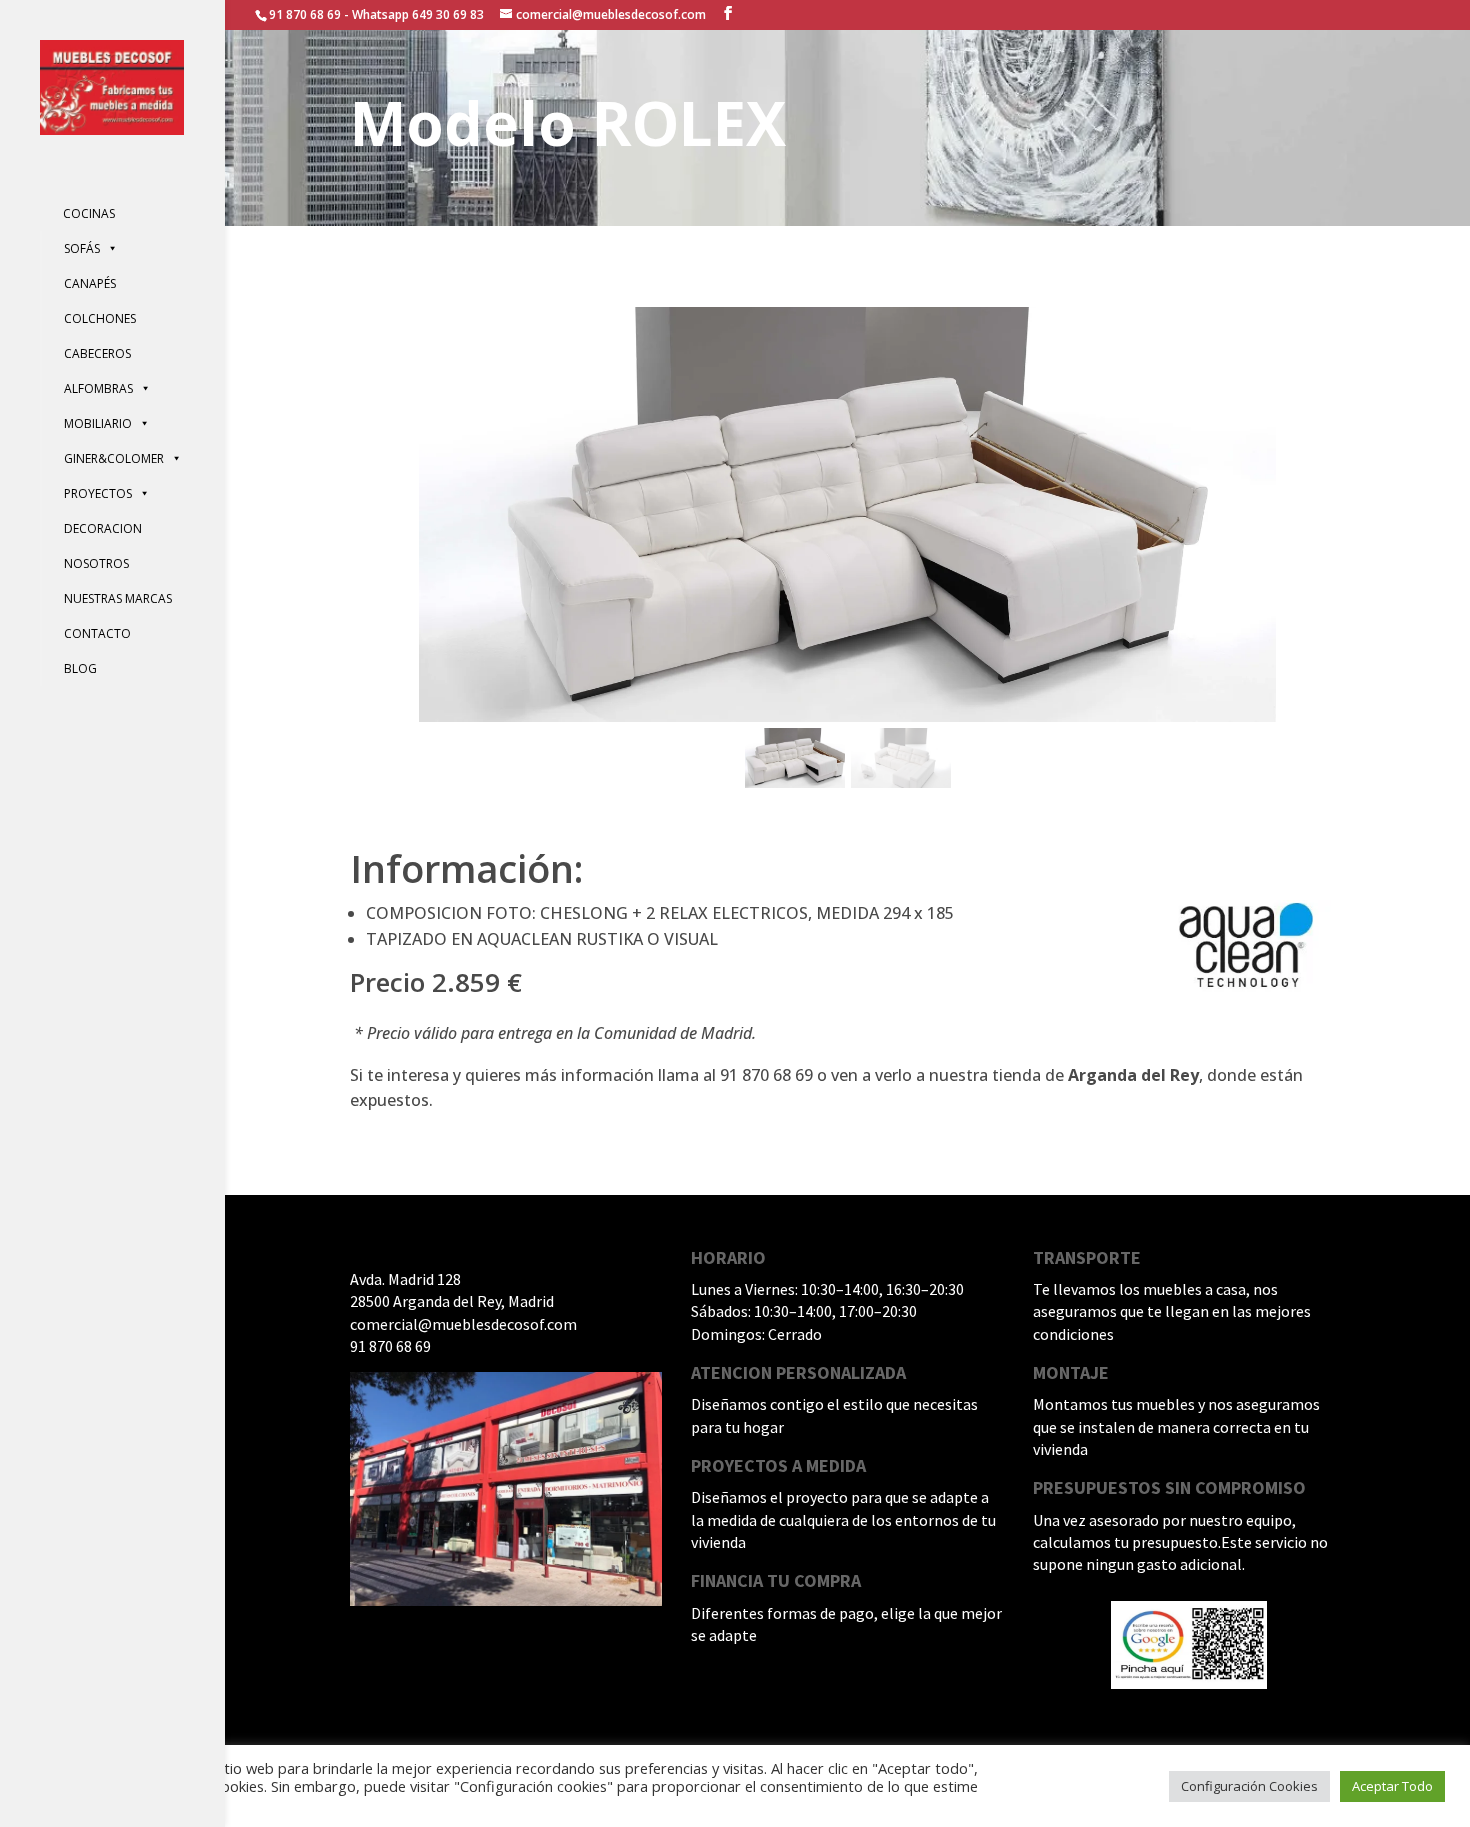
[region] (848, 550)
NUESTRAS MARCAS (118, 598)
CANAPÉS (90, 283)
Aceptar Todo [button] (1392, 1786)
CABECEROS (97, 353)
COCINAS (89, 213)
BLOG (80, 668)
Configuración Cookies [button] (1249, 1786)
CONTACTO (97, 633)
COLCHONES (100, 318)
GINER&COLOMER (114, 458)
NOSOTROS (96, 563)
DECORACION (103, 528)
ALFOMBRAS (98, 388)
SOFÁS (82, 248)
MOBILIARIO (98, 423)
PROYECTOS (98, 493)
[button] (795, 758)
